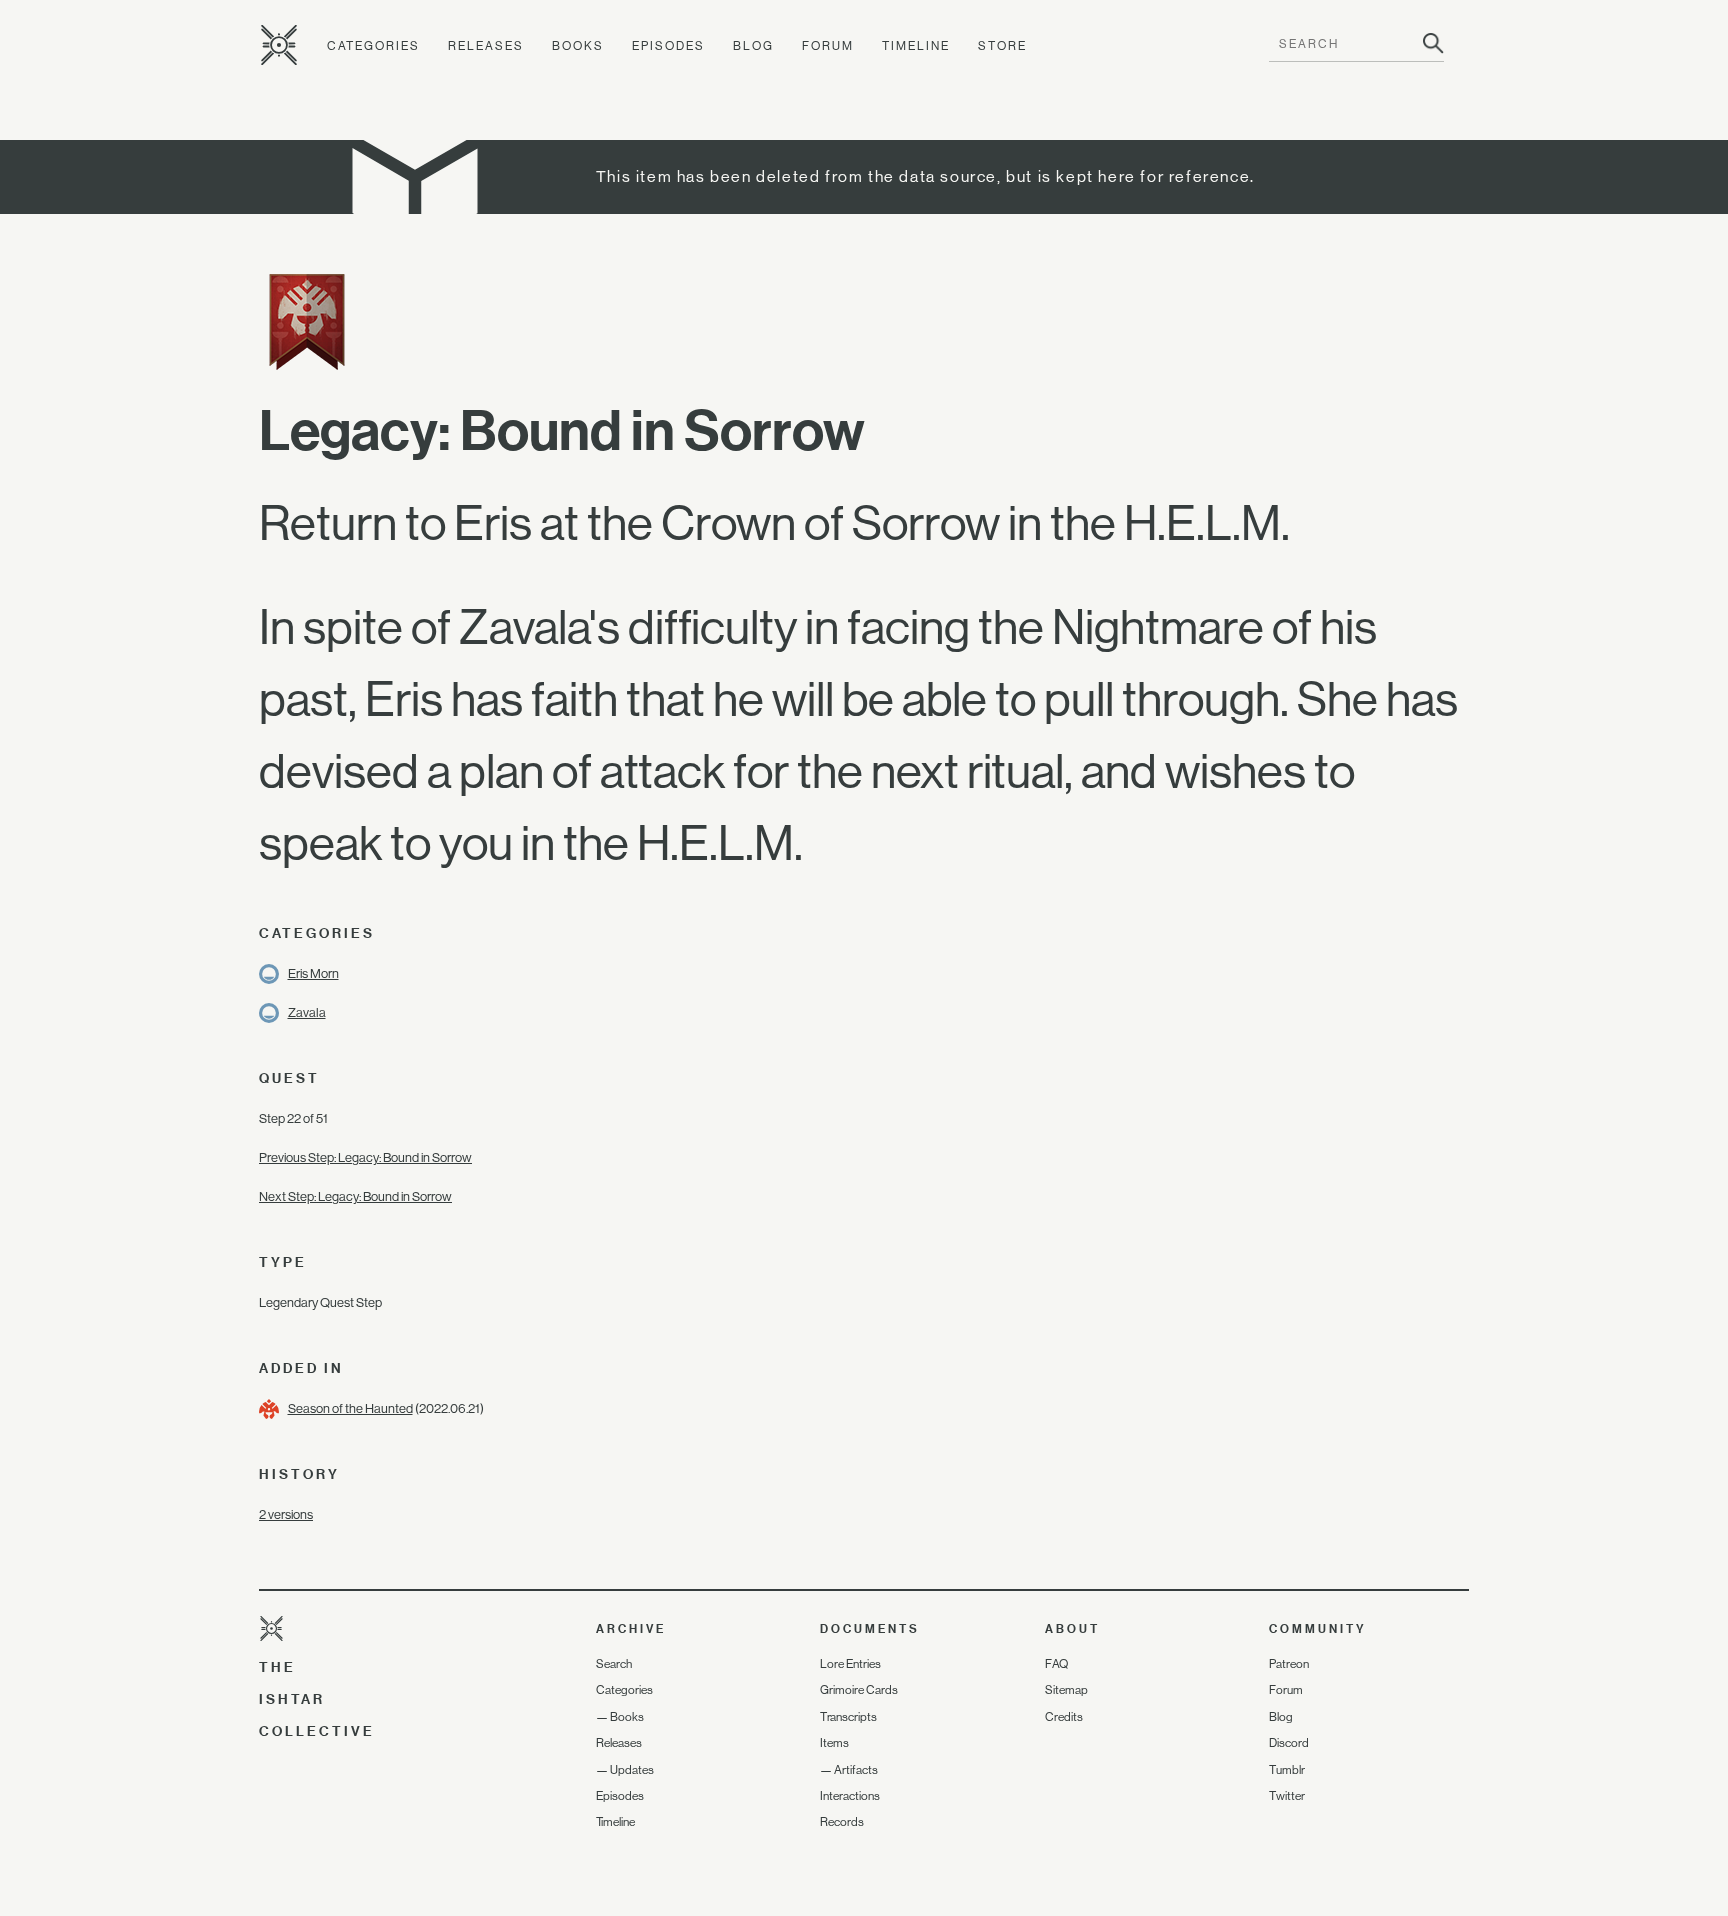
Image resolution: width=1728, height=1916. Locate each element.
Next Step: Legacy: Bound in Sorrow (355, 1196)
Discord (1289, 1743)
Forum (828, 46)
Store (1002, 46)
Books (578, 46)
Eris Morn (313, 973)
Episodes (668, 46)
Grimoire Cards (859, 1690)
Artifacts (856, 1770)
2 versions (286, 1514)
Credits (1064, 1717)
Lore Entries (850, 1664)
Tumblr (1287, 1770)
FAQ (1056, 1664)
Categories (373, 46)
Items (834, 1743)
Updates (632, 1770)
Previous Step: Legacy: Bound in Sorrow (365, 1157)
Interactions (850, 1796)
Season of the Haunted (350, 1408)
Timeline (916, 46)
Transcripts (848, 1717)
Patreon (1289, 1664)
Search (614, 1664)
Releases (486, 46)
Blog (753, 46)
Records (842, 1822)
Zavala (307, 1012)
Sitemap (1066, 1690)
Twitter (1287, 1796)
